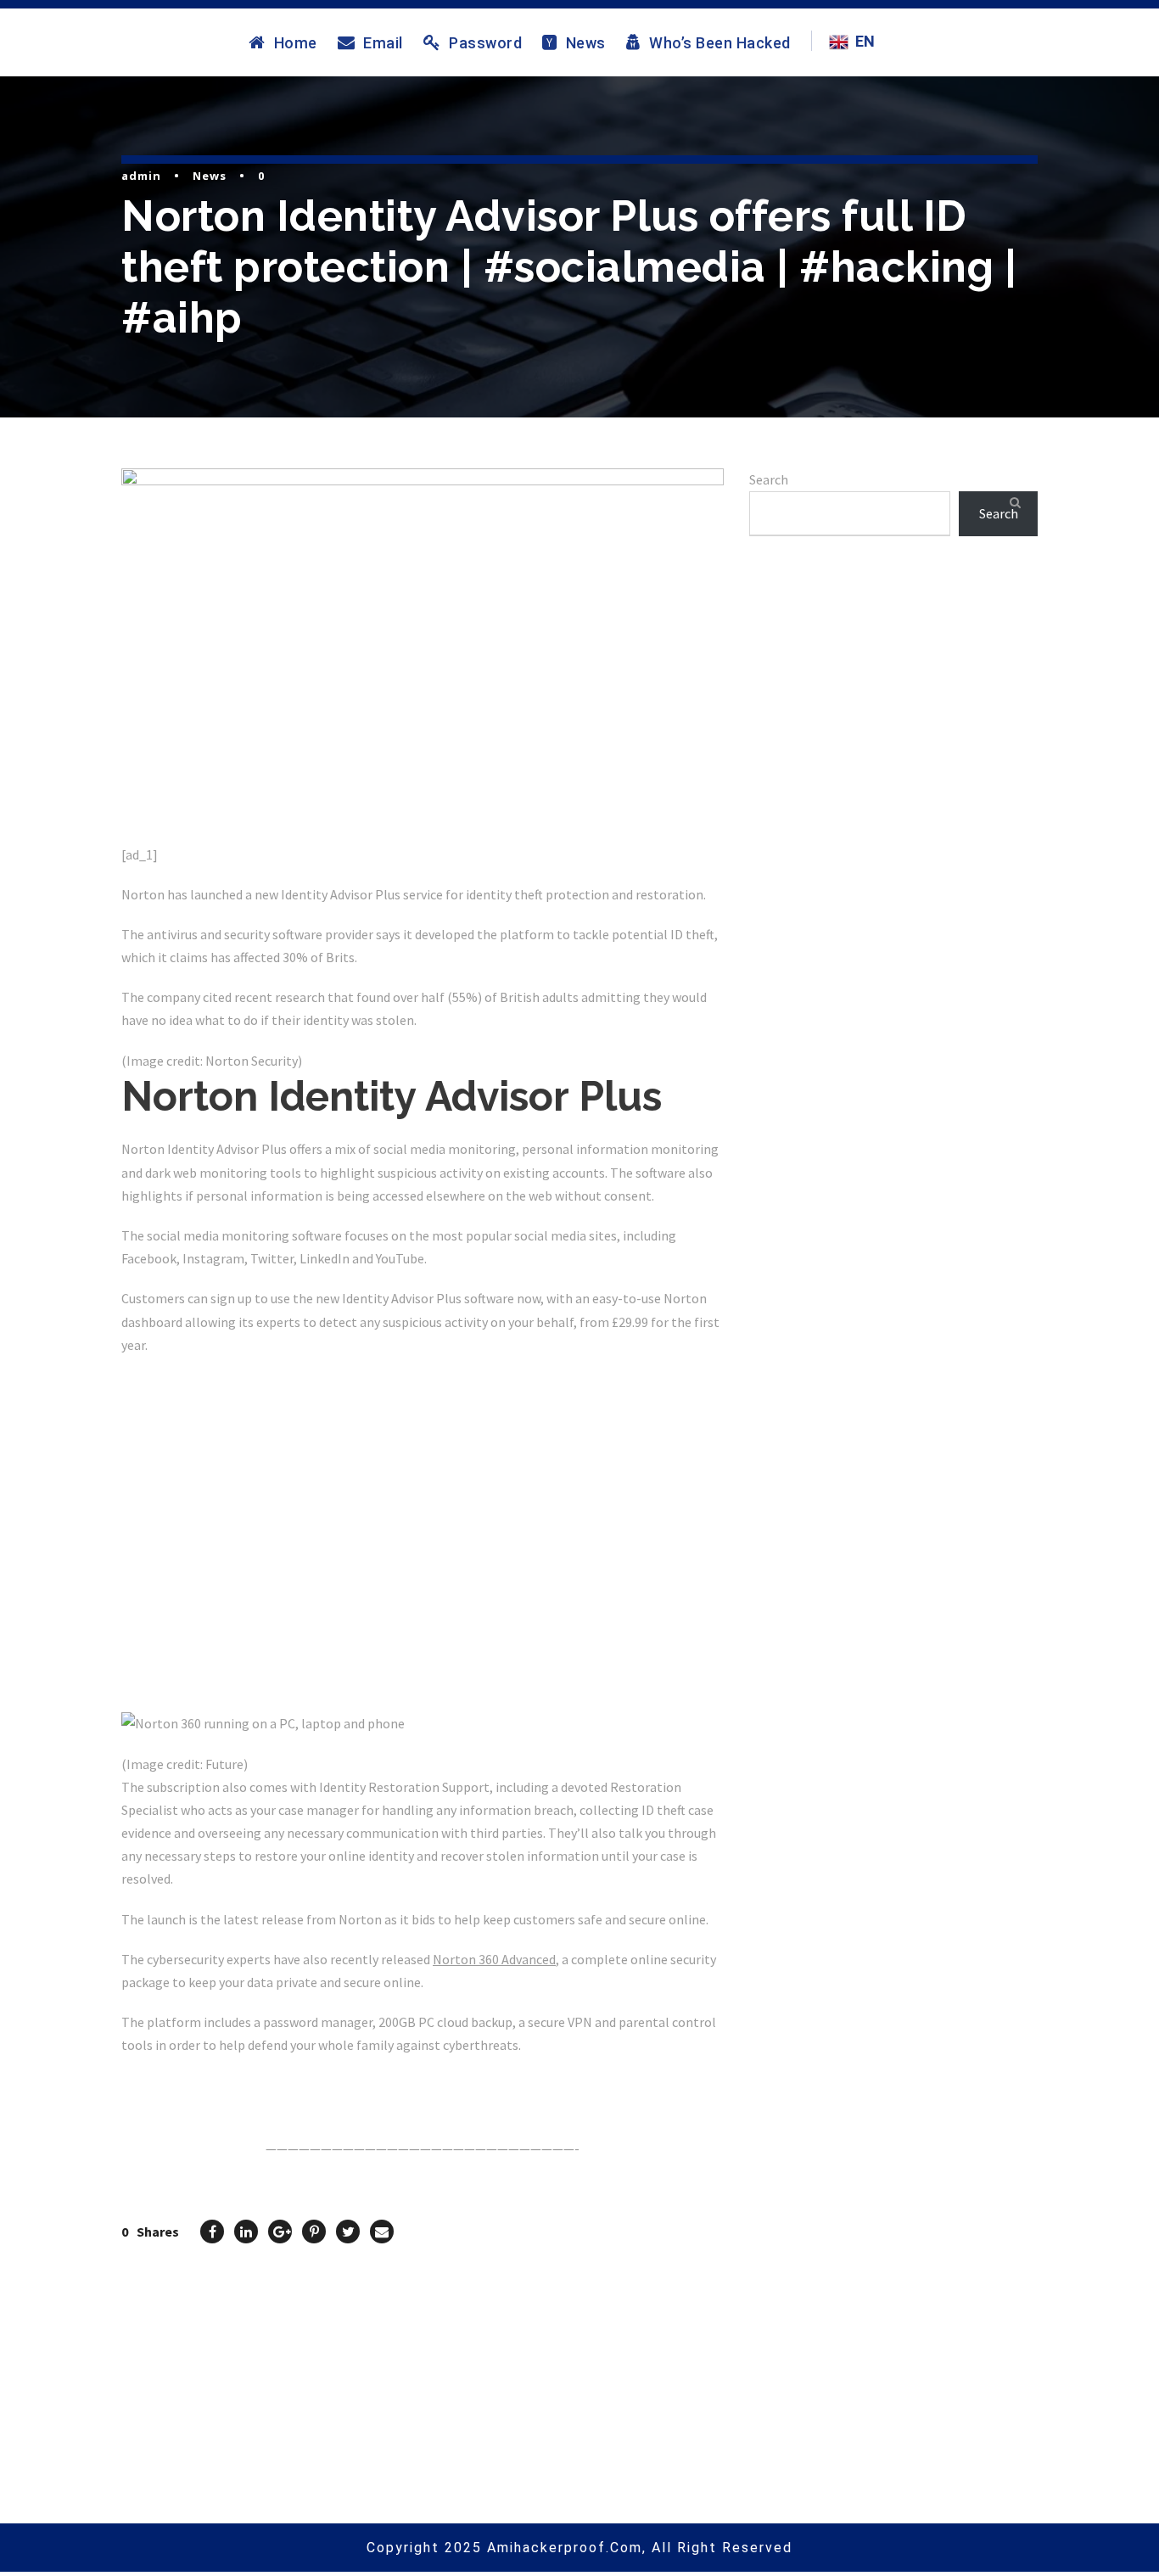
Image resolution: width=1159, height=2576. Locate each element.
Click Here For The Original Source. (228, 2086)
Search (769, 479)
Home (296, 42)
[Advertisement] (893, 748)
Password (485, 42)
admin (141, 176)
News (586, 42)
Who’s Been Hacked (720, 42)
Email (383, 42)
